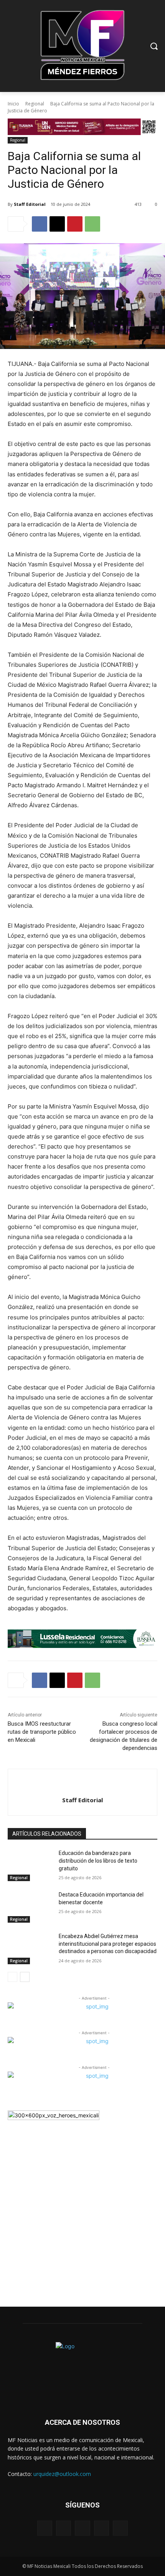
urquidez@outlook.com (62, 2474)
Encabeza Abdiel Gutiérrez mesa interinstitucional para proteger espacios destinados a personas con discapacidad (108, 1944)
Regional (35, 104)
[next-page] (25, 1977)
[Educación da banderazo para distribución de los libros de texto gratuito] (30, 1865)
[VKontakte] (120, 2528)
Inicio (13, 104)
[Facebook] (40, 224)
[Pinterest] (75, 224)
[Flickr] (82, 2528)
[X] (57, 224)
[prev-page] (12, 1977)
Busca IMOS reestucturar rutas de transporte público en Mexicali (42, 1732)
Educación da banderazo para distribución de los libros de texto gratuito (98, 1861)
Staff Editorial (30, 204)
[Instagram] (101, 2528)
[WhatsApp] (92, 224)
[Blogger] (45, 2528)
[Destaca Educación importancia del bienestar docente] (30, 1907)
